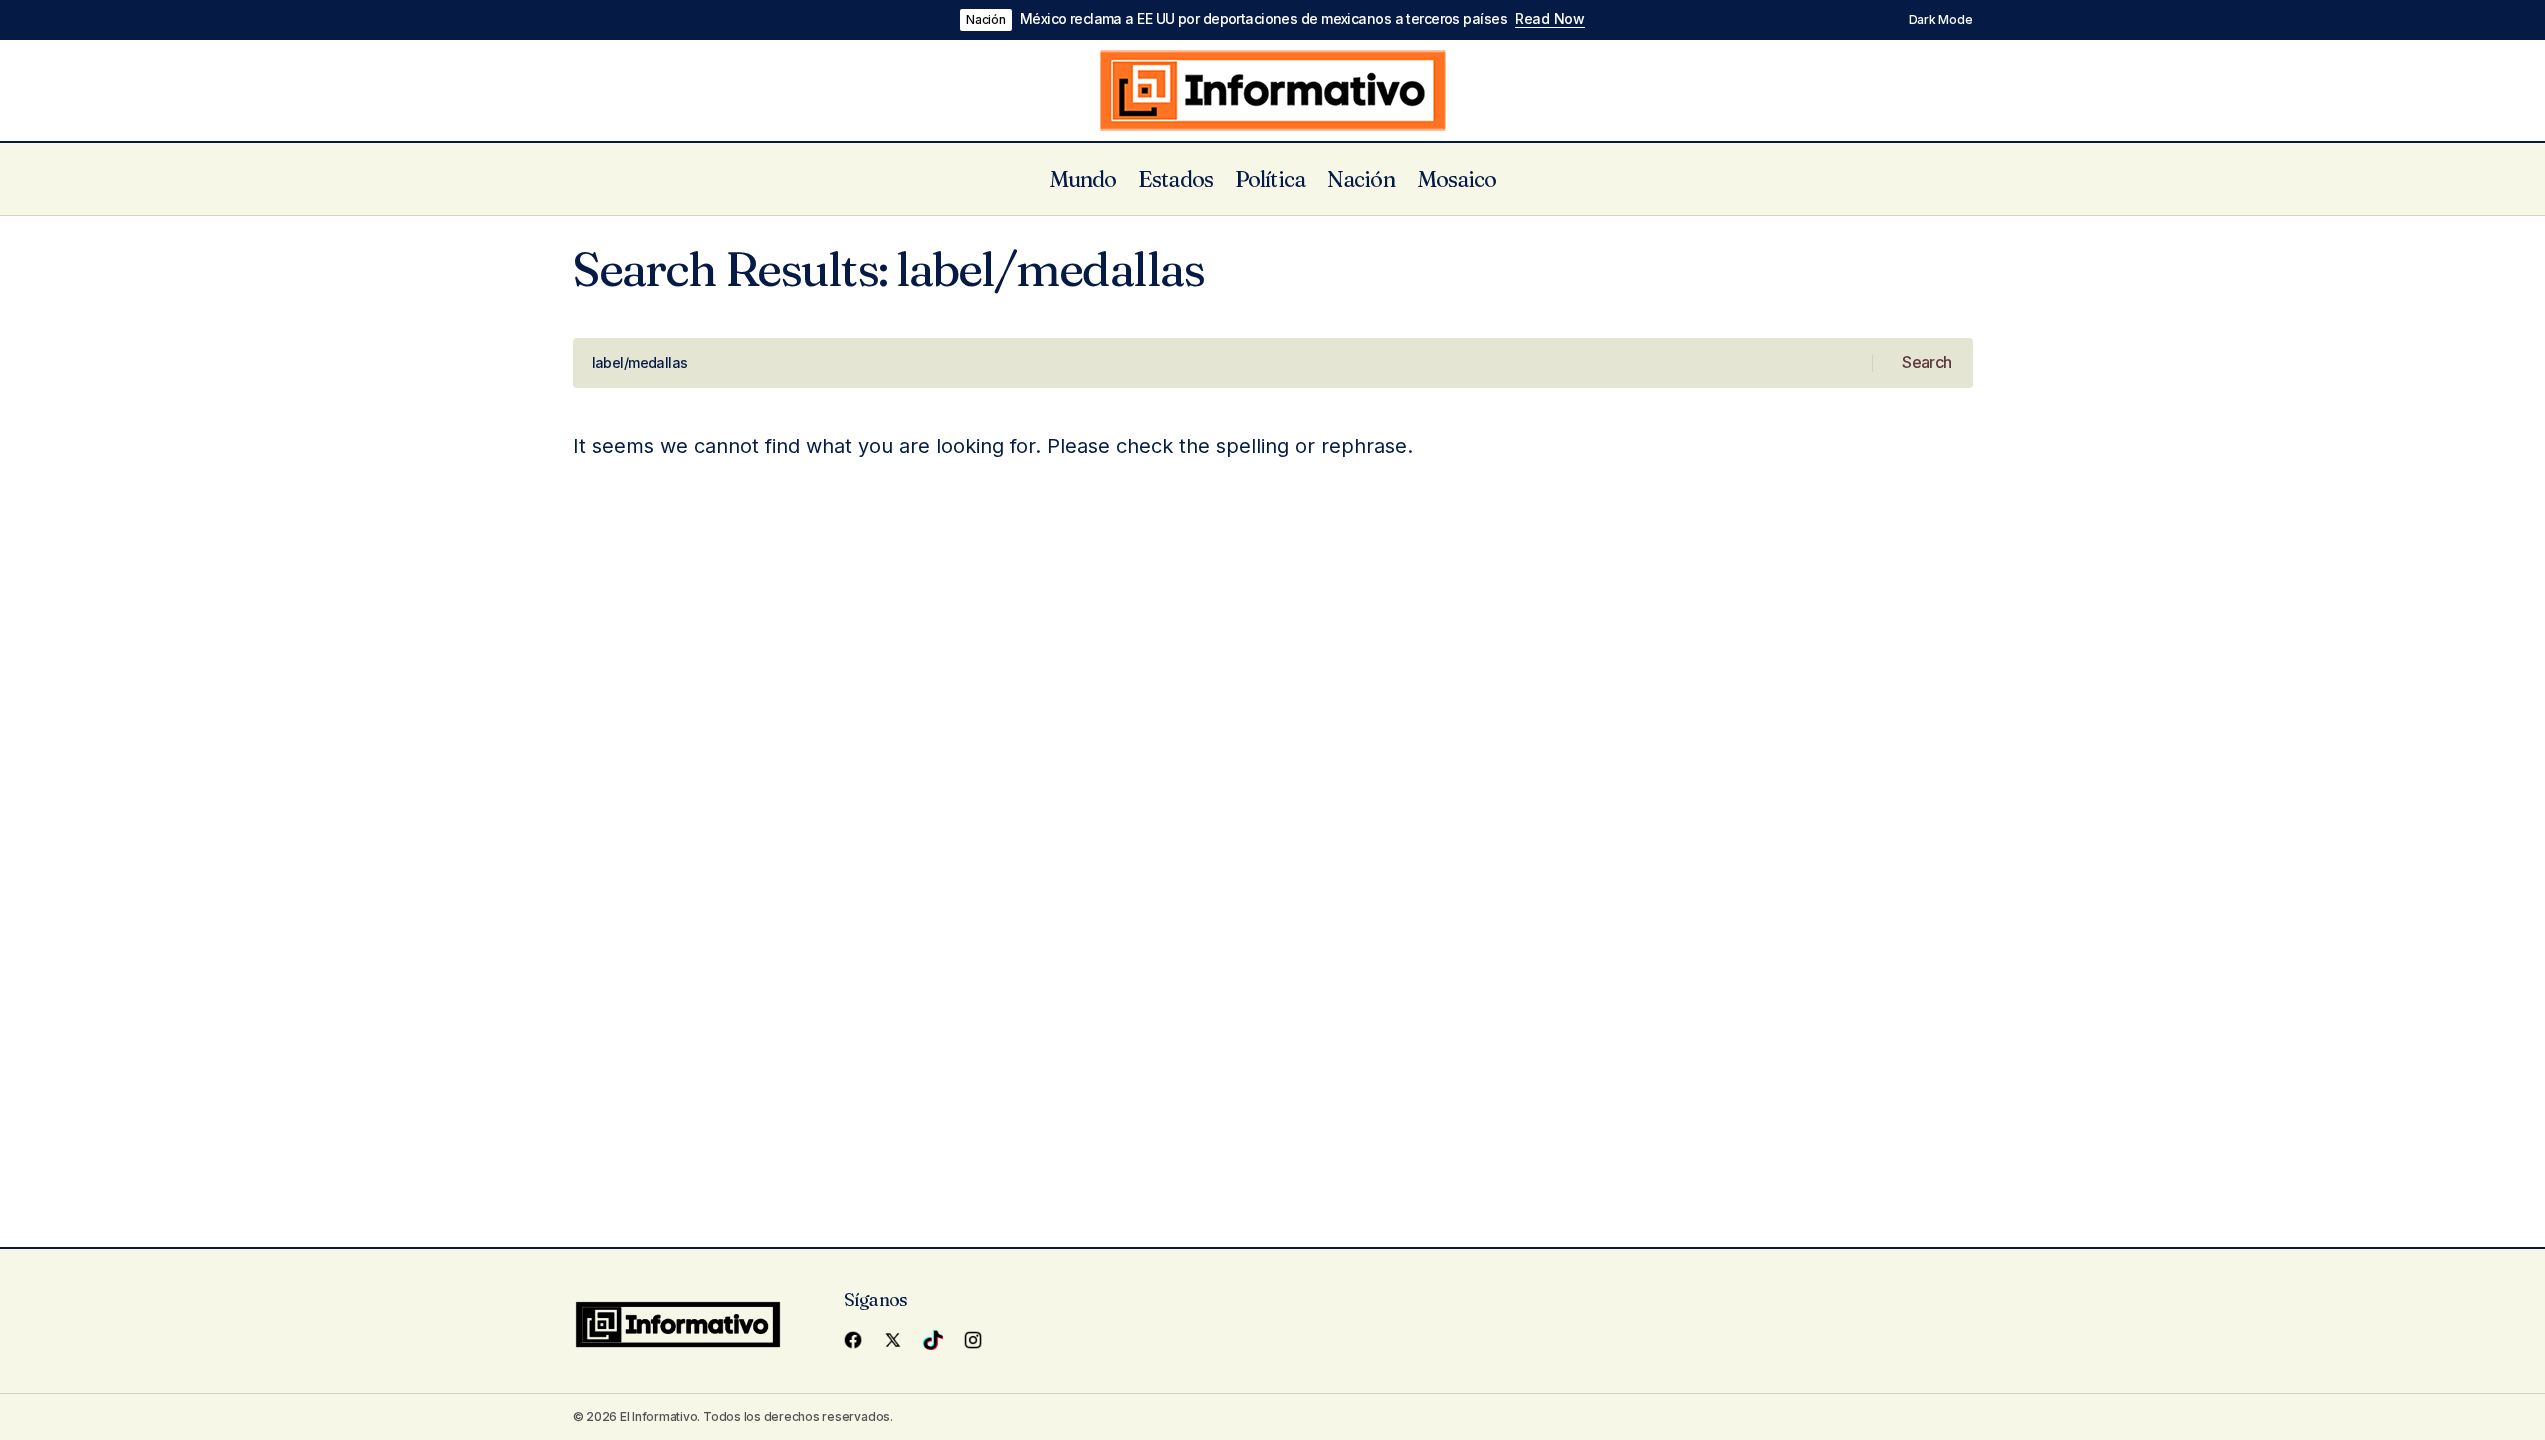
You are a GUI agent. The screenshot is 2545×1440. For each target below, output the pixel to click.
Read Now (1550, 19)
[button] (1930, 20)
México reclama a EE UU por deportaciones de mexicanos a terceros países (1263, 19)
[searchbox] (1223, 363)
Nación (986, 19)
